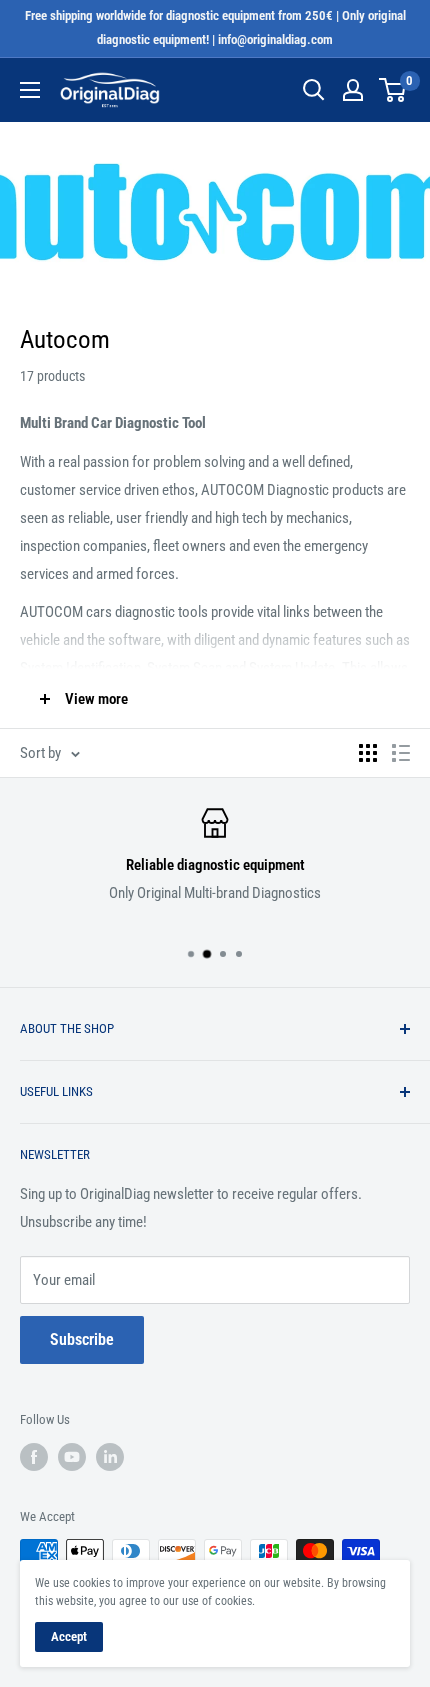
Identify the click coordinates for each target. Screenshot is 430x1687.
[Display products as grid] (368, 753)
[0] (393, 90)
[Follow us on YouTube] (72, 1457)
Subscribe (82, 1339)
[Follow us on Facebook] (34, 1457)
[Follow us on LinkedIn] (110, 1457)
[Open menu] (30, 90)
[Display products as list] (401, 753)
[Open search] (314, 90)
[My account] (353, 90)
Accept (69, 1636)
